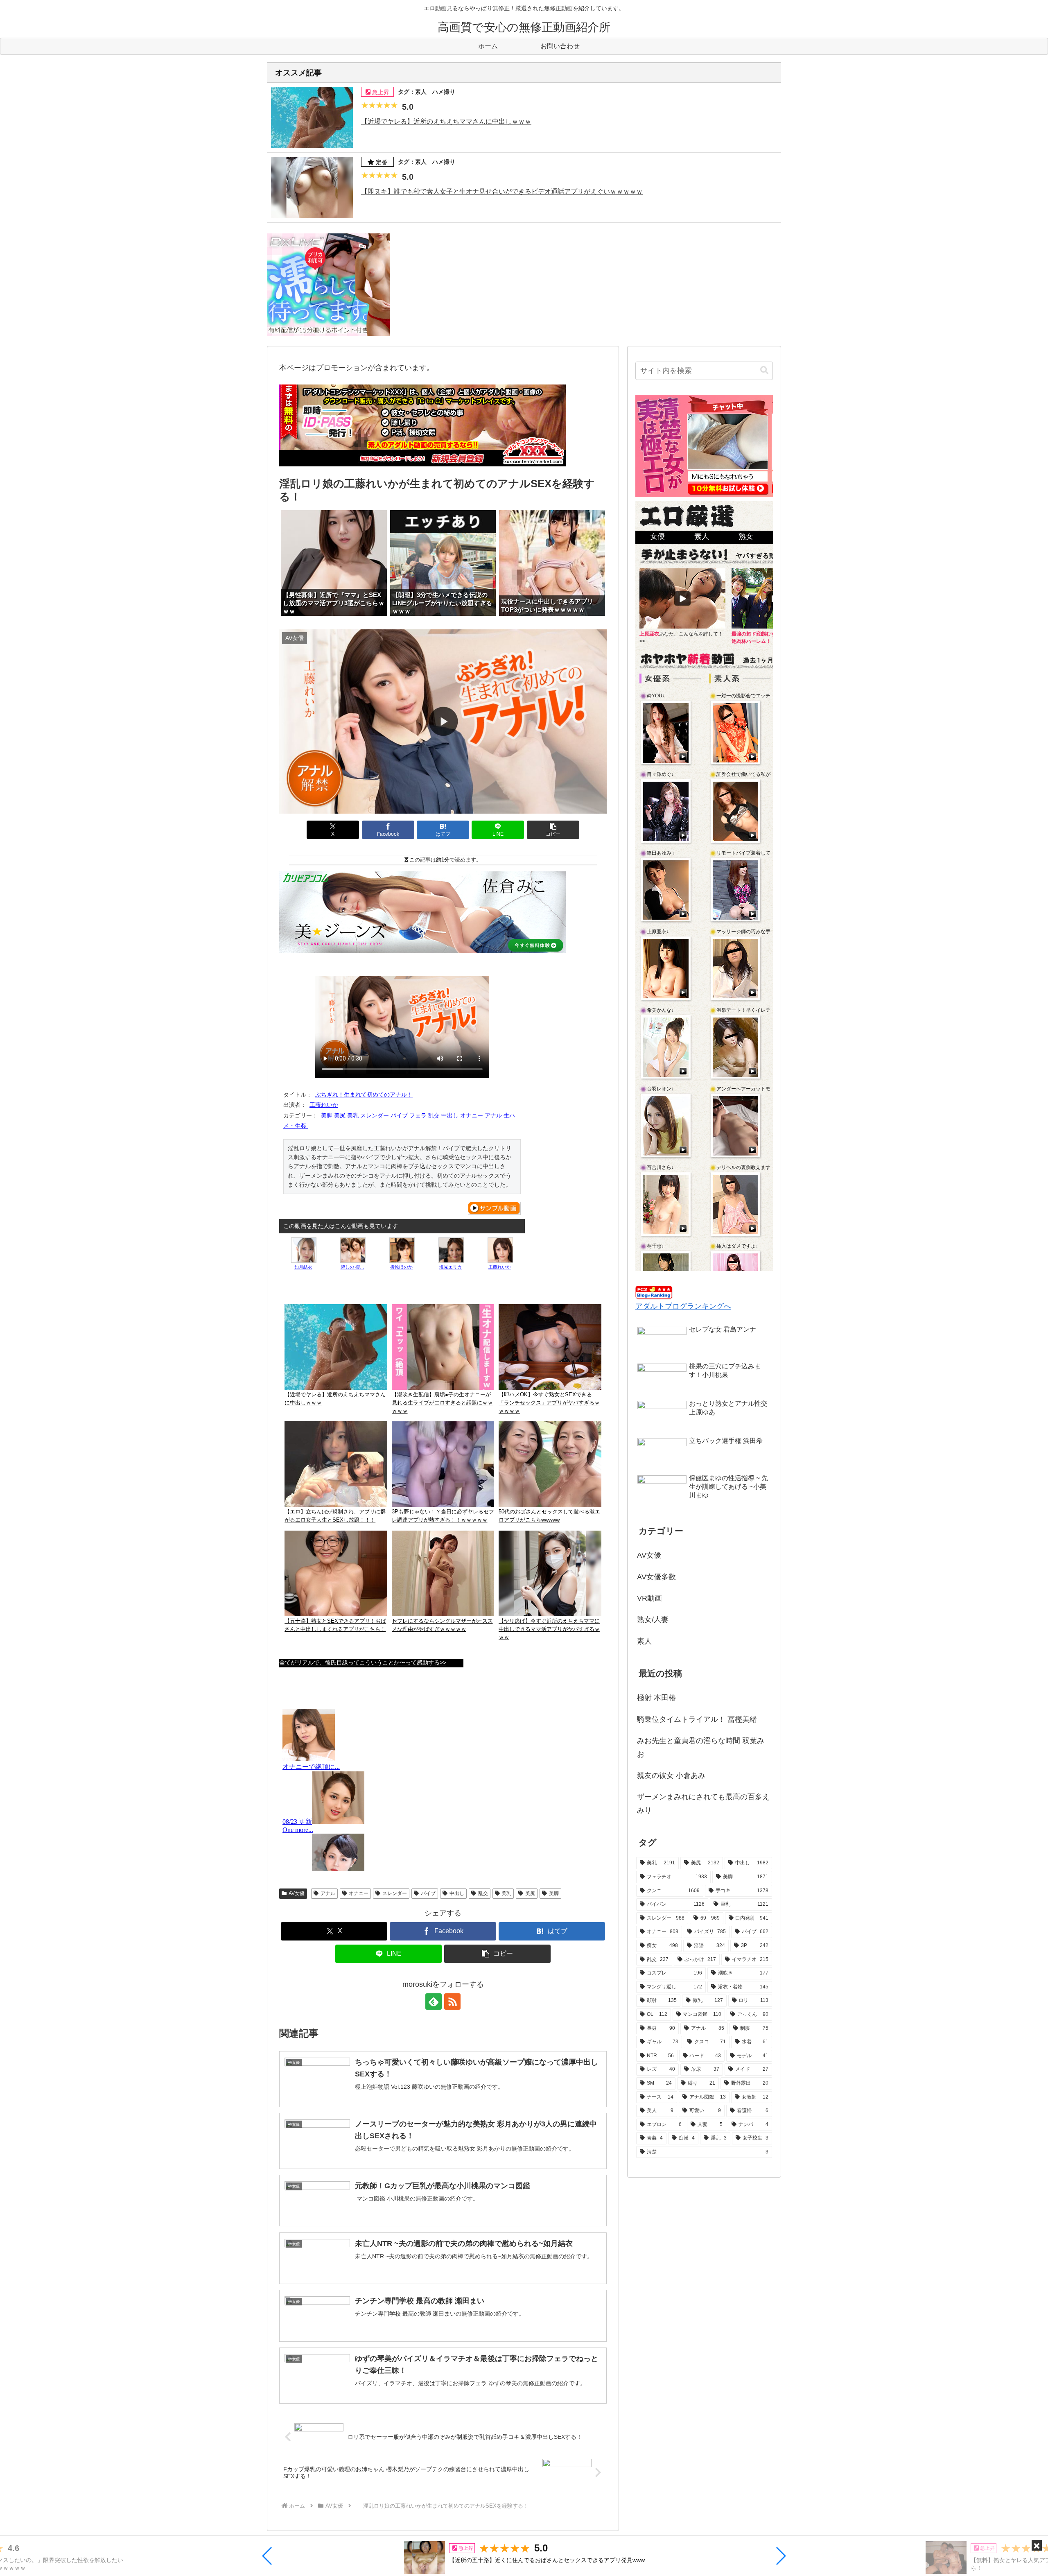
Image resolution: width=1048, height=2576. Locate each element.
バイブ (428, 1893)
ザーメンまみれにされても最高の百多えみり (703, 1803)
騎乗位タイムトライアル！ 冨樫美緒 (697, 1719)
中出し (457, 1893)
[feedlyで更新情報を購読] (434, 2002)
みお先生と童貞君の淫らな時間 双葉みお (701, 1747)
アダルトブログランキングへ (683, 1306)
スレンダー (395, 1893)
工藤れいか (324, 1105)
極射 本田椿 (656, 1698)
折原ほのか (401, 1267)
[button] (268, 2556)
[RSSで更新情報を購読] (452, 2002)
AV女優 (297, 1893)
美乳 (506, 1893)
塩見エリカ (451, 1267)
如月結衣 (303, 1267)
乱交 (483, 1893)
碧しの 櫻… (352, 1267)
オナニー (359, 1893)
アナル (328, 1893)
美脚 (554, 1893)
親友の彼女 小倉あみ (671, 1775)
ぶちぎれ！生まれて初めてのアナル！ (364, 1095)
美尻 (530, 1893)
